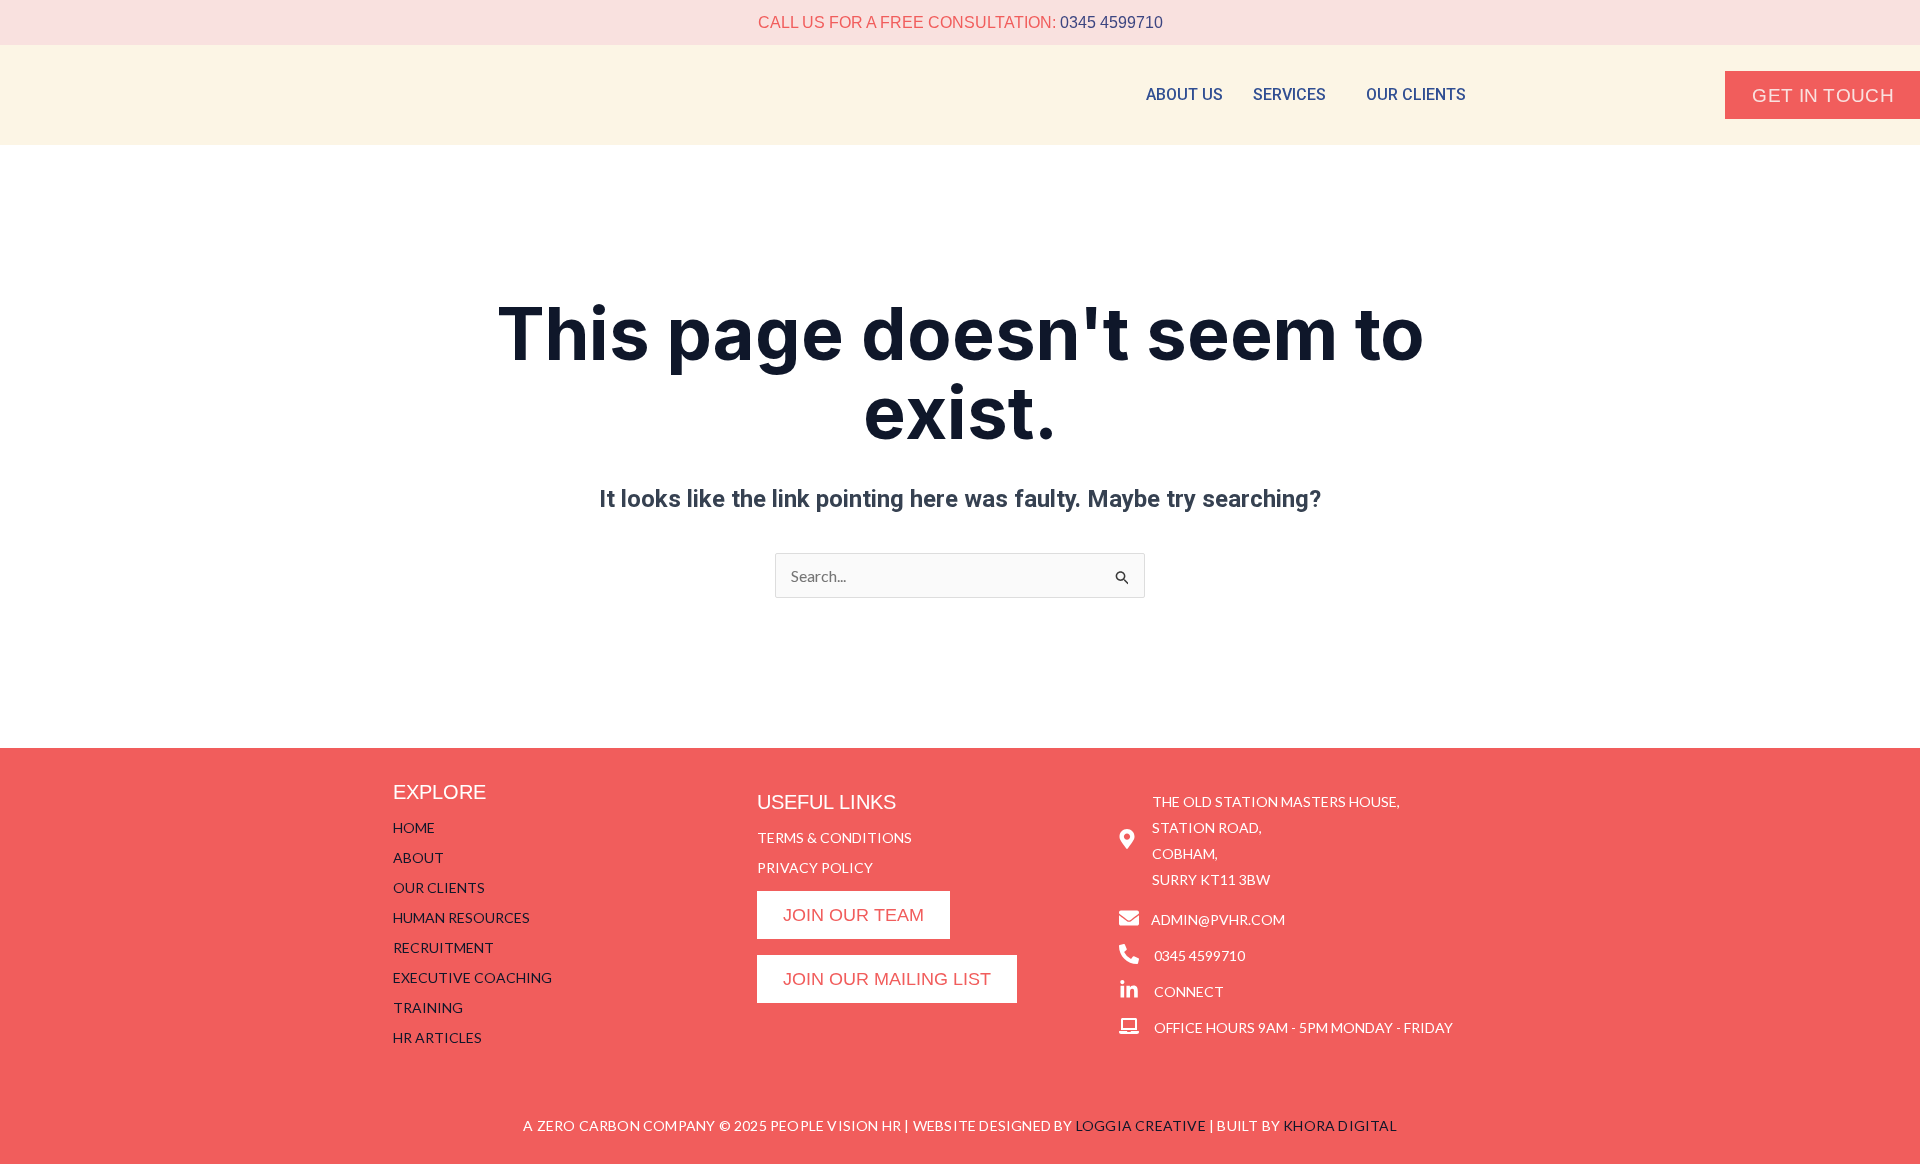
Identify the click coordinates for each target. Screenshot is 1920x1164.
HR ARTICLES (437, 1037)
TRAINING (428, 1007)
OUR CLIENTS (439, 887)
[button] (1294, 95)
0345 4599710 (1111, 22)
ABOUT (418, 857)
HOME (414, 827)
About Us (1184, 94)
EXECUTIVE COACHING (472, 977)
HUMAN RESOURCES (461, 917)
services (1289, 94)
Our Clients (1416, 94)
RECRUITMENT (443, 947)
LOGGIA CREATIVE (1141, 1125)
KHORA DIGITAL (1340, 1125)
